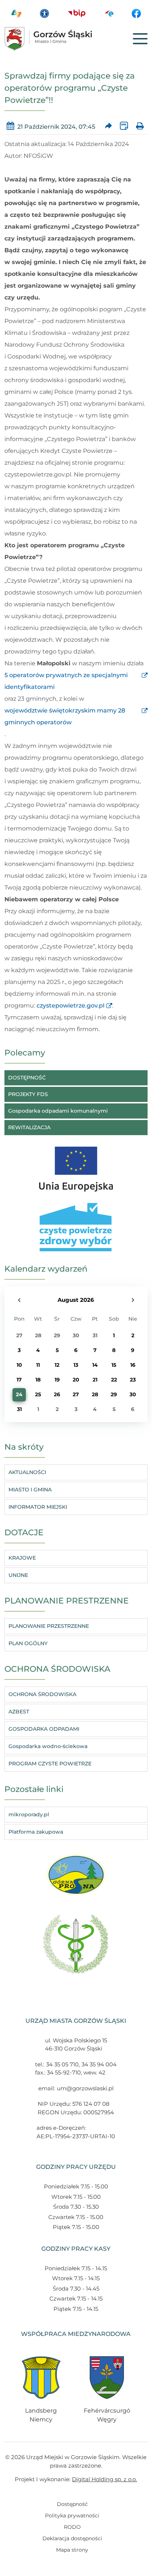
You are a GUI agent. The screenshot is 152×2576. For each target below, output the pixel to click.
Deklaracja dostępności (72, 2538)
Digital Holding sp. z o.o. (104, 2479)
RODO (72, 2527)
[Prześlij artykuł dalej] (108, 127)
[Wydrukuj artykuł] (140, 127)
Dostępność (72, 2504)
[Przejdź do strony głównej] (59, 39)
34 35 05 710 (62, 2064)
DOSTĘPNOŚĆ (27, 1078)
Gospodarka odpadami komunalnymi (58, 1111)
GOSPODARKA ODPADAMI (44, 1729)
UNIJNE (18, 1575)
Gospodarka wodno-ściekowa (48, 1746)
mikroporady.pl (29, 1814)
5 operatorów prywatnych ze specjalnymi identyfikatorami (66, 681)
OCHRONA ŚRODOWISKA (42, 1694)
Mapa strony (72, 2550)
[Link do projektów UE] (76, 1165)
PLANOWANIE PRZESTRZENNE (49, 1626)
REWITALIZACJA (29, 1127)
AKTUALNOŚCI (27, 1472)
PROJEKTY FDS (28, 1094)
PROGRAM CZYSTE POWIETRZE (50, 1764)
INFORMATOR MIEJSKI (38, 1507)
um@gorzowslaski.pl (85, 2088)
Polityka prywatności (72, 2516)
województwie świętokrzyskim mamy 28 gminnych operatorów (65, 716)
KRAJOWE (22, 1558)
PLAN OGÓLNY (28, 1643)
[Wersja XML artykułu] (124, 127)
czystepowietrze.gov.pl (70, 1006)
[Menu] (140, 39)
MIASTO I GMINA (30, 1490)
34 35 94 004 (99, 2064)
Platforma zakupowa (36, 1832)
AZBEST (19, 1712)
